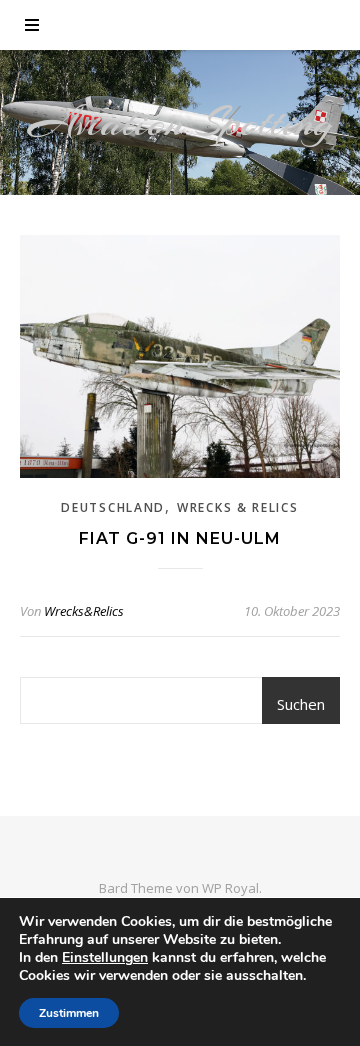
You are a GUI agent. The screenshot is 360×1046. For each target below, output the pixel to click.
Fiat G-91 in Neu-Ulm (180, 538)
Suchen (301, 704)
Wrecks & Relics (238, 507)
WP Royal (230, 888)
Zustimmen (69, 1013)
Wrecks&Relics (84, 611)
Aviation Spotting (180, 122)
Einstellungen (105, 958)
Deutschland (113, 507)
